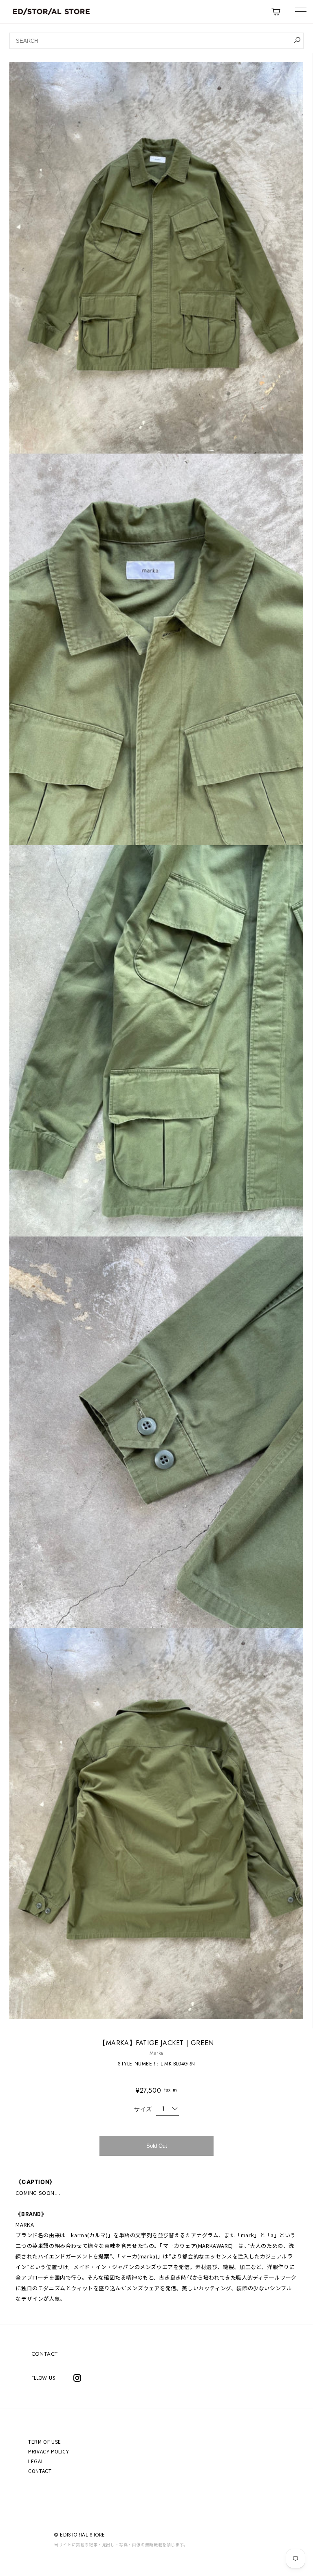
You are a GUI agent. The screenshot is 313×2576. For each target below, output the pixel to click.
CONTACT (45, 2354)
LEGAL (36, 2461)
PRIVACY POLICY (48, 2451)
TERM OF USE (45, 2441)
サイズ (143, 2109)
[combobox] (156, 41)
